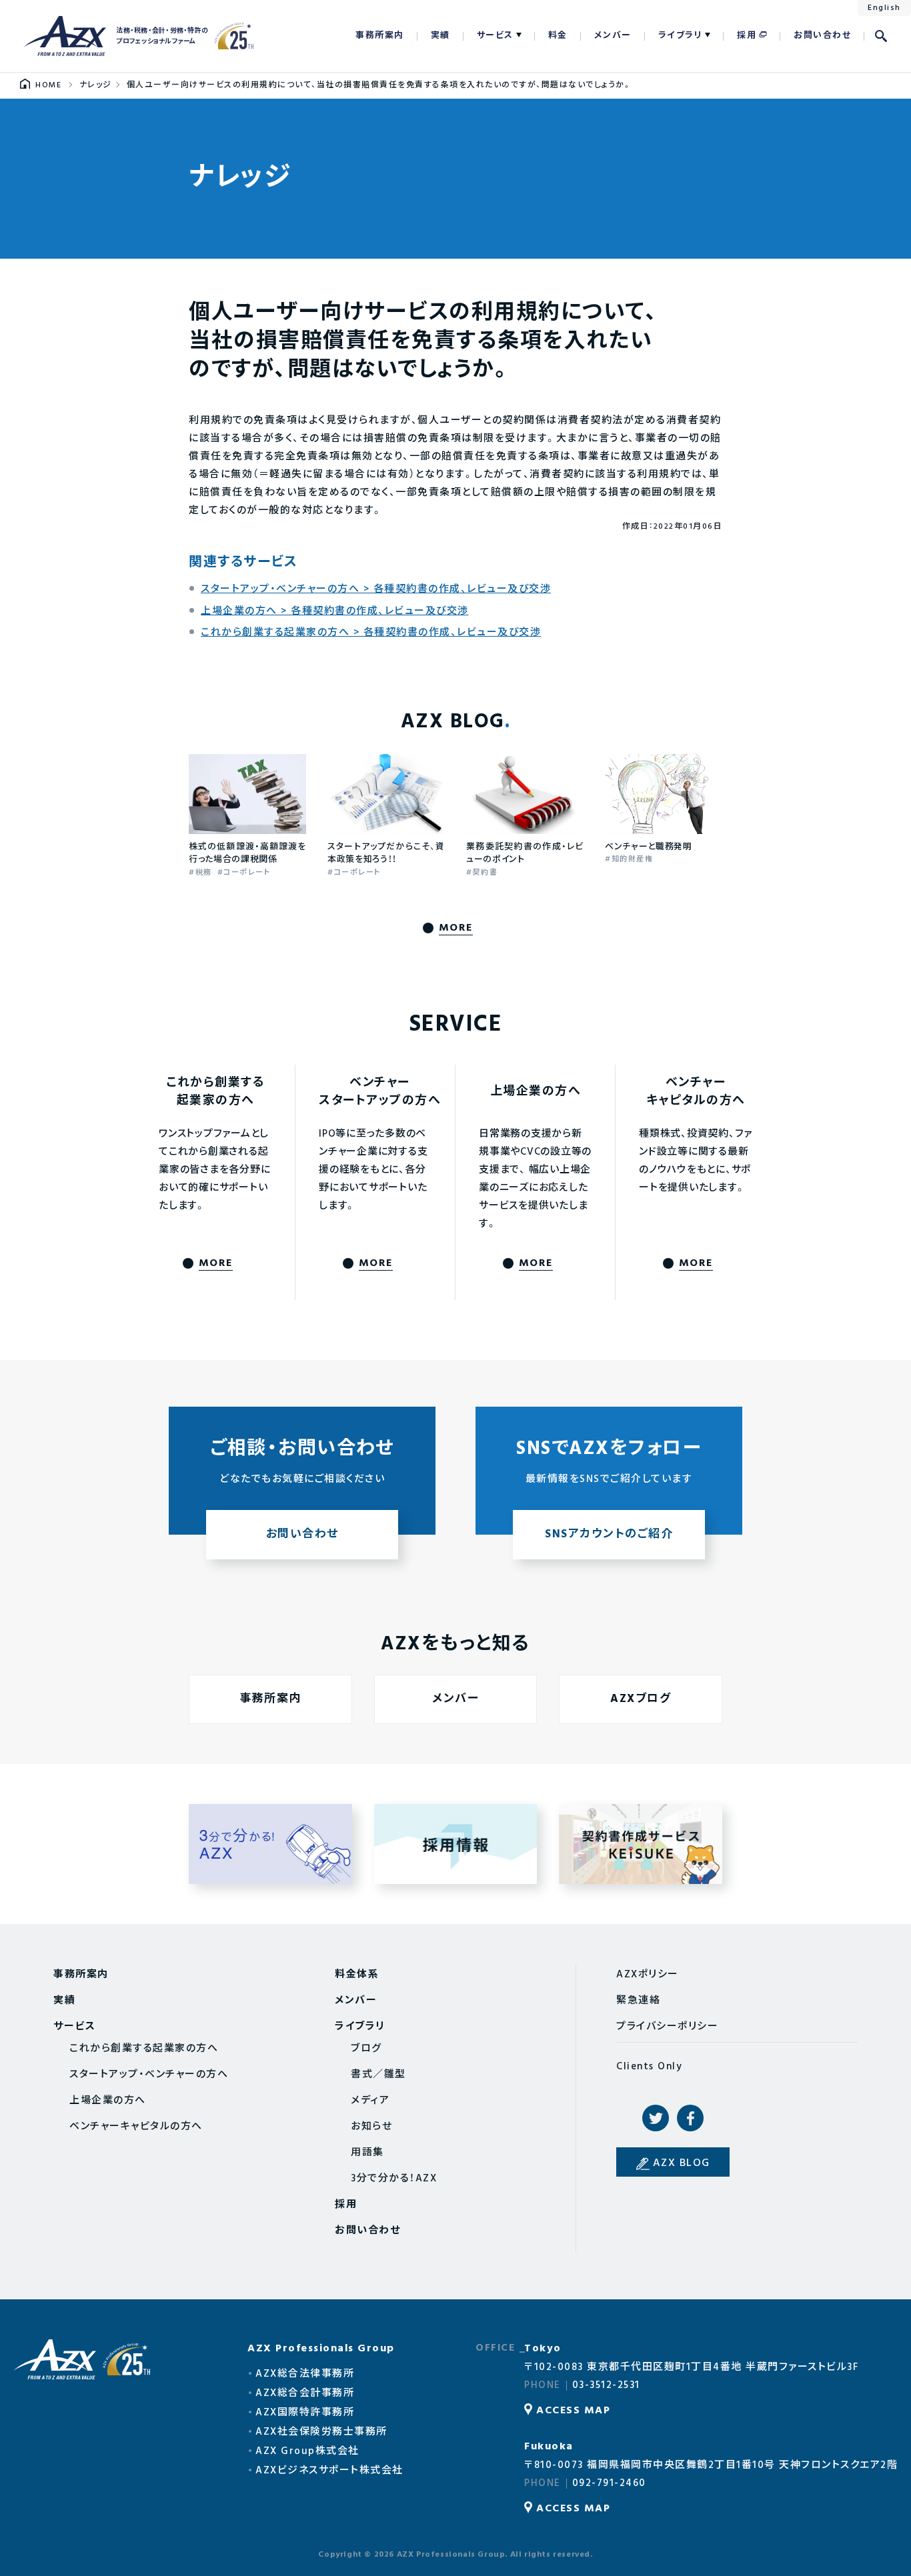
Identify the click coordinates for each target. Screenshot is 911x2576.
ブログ (366, 2049)
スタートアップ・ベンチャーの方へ (149, 2075)
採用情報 (456, 1844)
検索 (881, 36)
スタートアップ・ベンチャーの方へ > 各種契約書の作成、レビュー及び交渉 (376, 589)
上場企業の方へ (108, 2101)
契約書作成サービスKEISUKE (641, 1844)
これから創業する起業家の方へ (144, 2049)
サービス (495, 36)
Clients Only (649, 2067)
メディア (370, 2101)
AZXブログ (641, 1699)
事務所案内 (380, 36)
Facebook (690, 2118)
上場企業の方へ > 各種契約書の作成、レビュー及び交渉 (335, 611)
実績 (440, 36)
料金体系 (357, 1975)
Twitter (656, 2118)
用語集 (367, 2153)
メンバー (613, 36)
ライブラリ (681, 36)
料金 (558, 36)
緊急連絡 (638, 2001)
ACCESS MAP (573, 2411)
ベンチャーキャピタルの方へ (136, 2127)
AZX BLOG (682, 2163)
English (884, 8)
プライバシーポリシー (667, 2027)
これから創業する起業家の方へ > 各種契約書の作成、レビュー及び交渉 (371, 633)
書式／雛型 (378, 2075)
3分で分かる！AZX (270, 1844)
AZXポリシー (648, 1975)
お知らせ (371, 2127)
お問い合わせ (822, 36)
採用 (747, 36)
